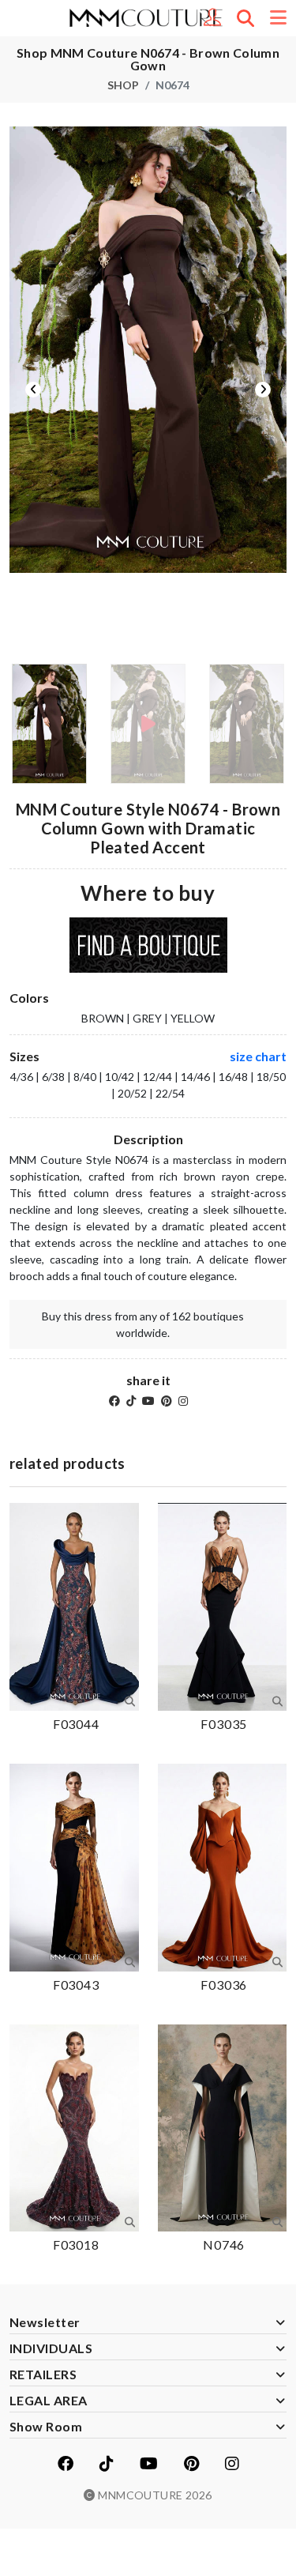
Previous (33, 390)
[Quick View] (130, 1701)
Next (263, 390)
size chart (258, 1056)
